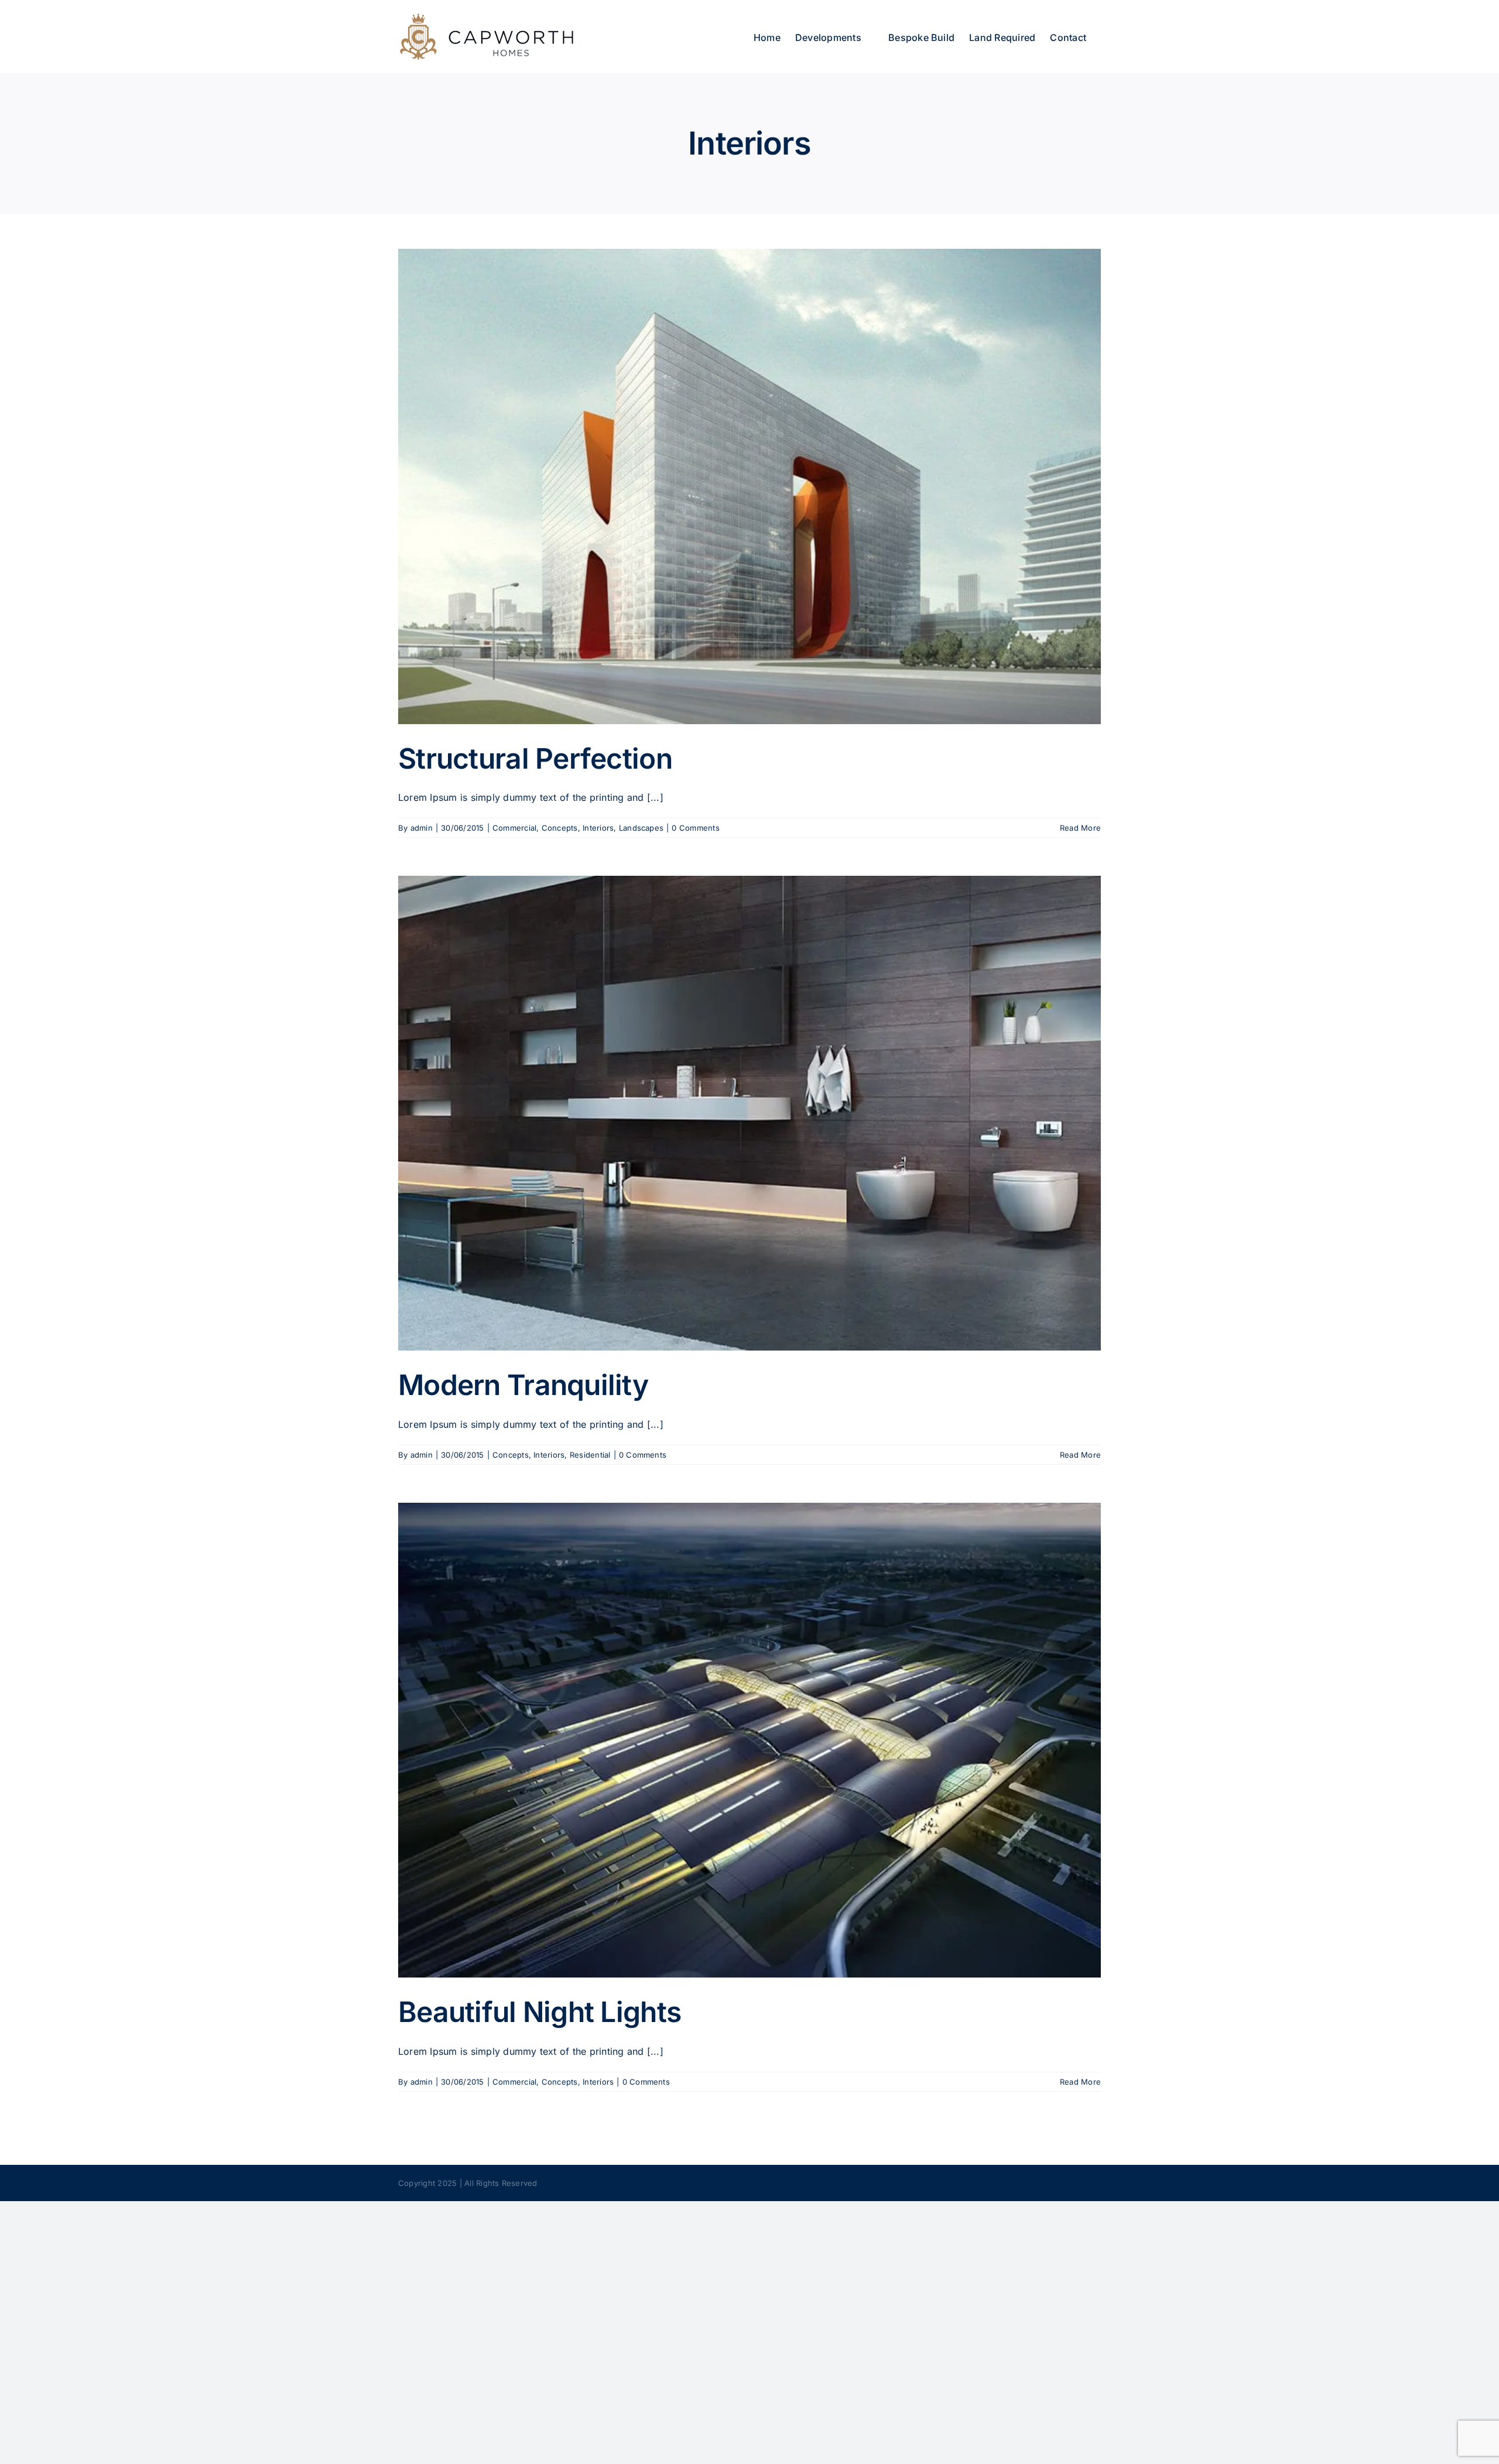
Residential (590, 1455)
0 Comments (695, 828)
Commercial (514, 828)
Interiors (598, 828)
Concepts (560, 828)
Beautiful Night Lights (540, 2012)
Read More (1080, 828)
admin (422, 828)
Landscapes (641, 828)
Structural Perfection (535, 758)
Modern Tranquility (523, 1385)
